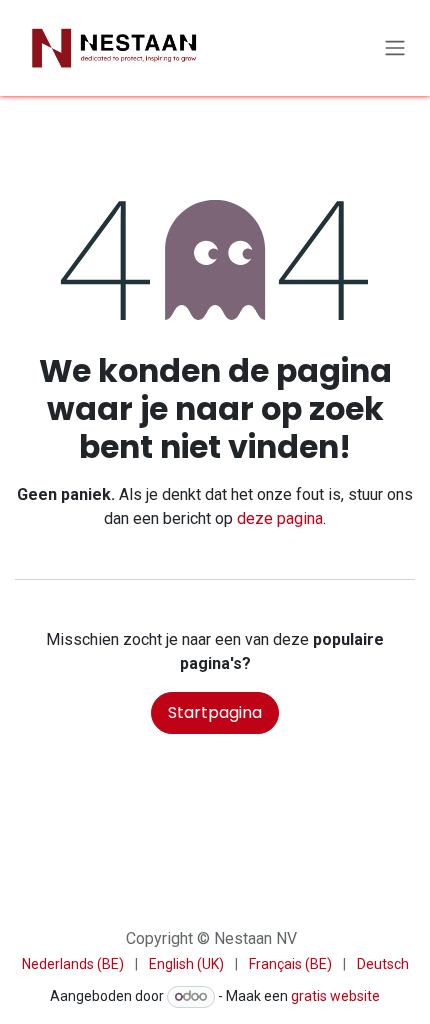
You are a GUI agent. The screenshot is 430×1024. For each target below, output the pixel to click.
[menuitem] (73, 964)
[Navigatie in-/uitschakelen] (395, 48)
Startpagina (215, 712)
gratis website (335, 996)
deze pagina (280, 518)
